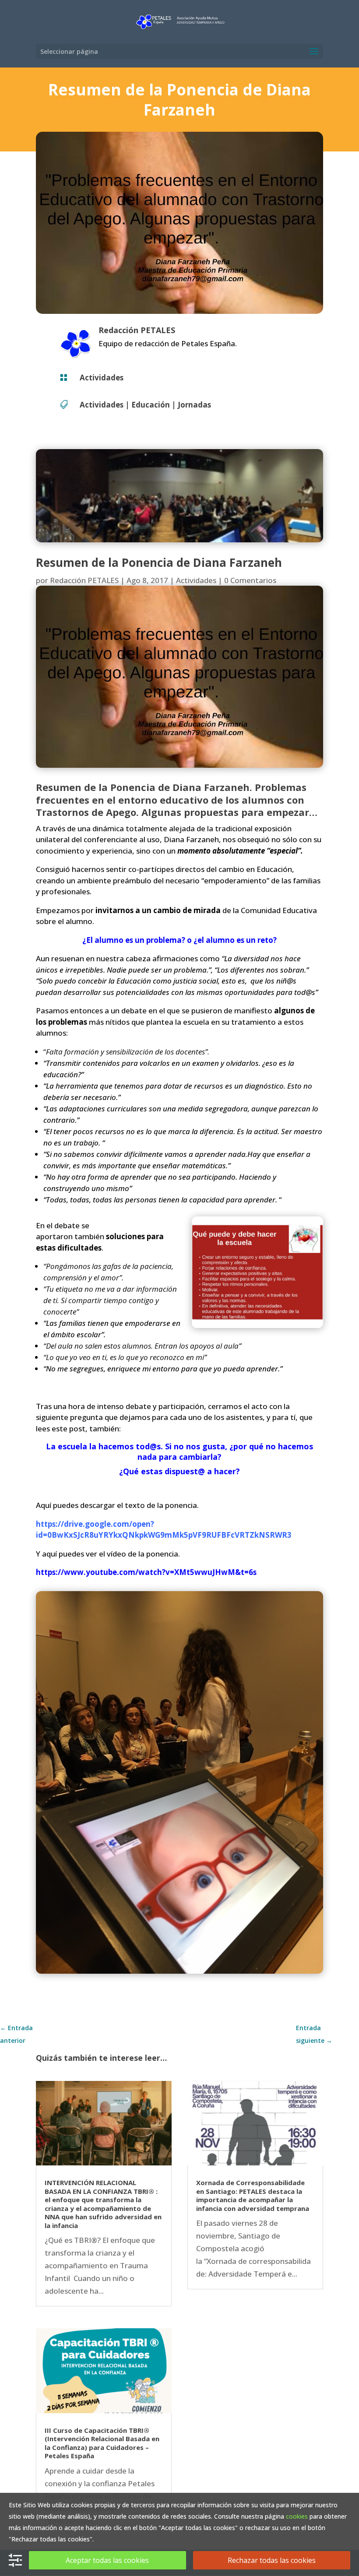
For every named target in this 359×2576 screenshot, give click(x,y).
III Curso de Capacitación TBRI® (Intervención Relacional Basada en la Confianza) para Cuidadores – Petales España (102, 2443)
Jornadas (194, 405)
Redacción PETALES (84, 580)
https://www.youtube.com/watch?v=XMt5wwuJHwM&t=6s (146, 1572)
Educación (151, 405)
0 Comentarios (250, 580)
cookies (297, 2516)
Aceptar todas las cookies (107, 2560)
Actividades (102, 378)
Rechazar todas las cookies (272, 2560)
